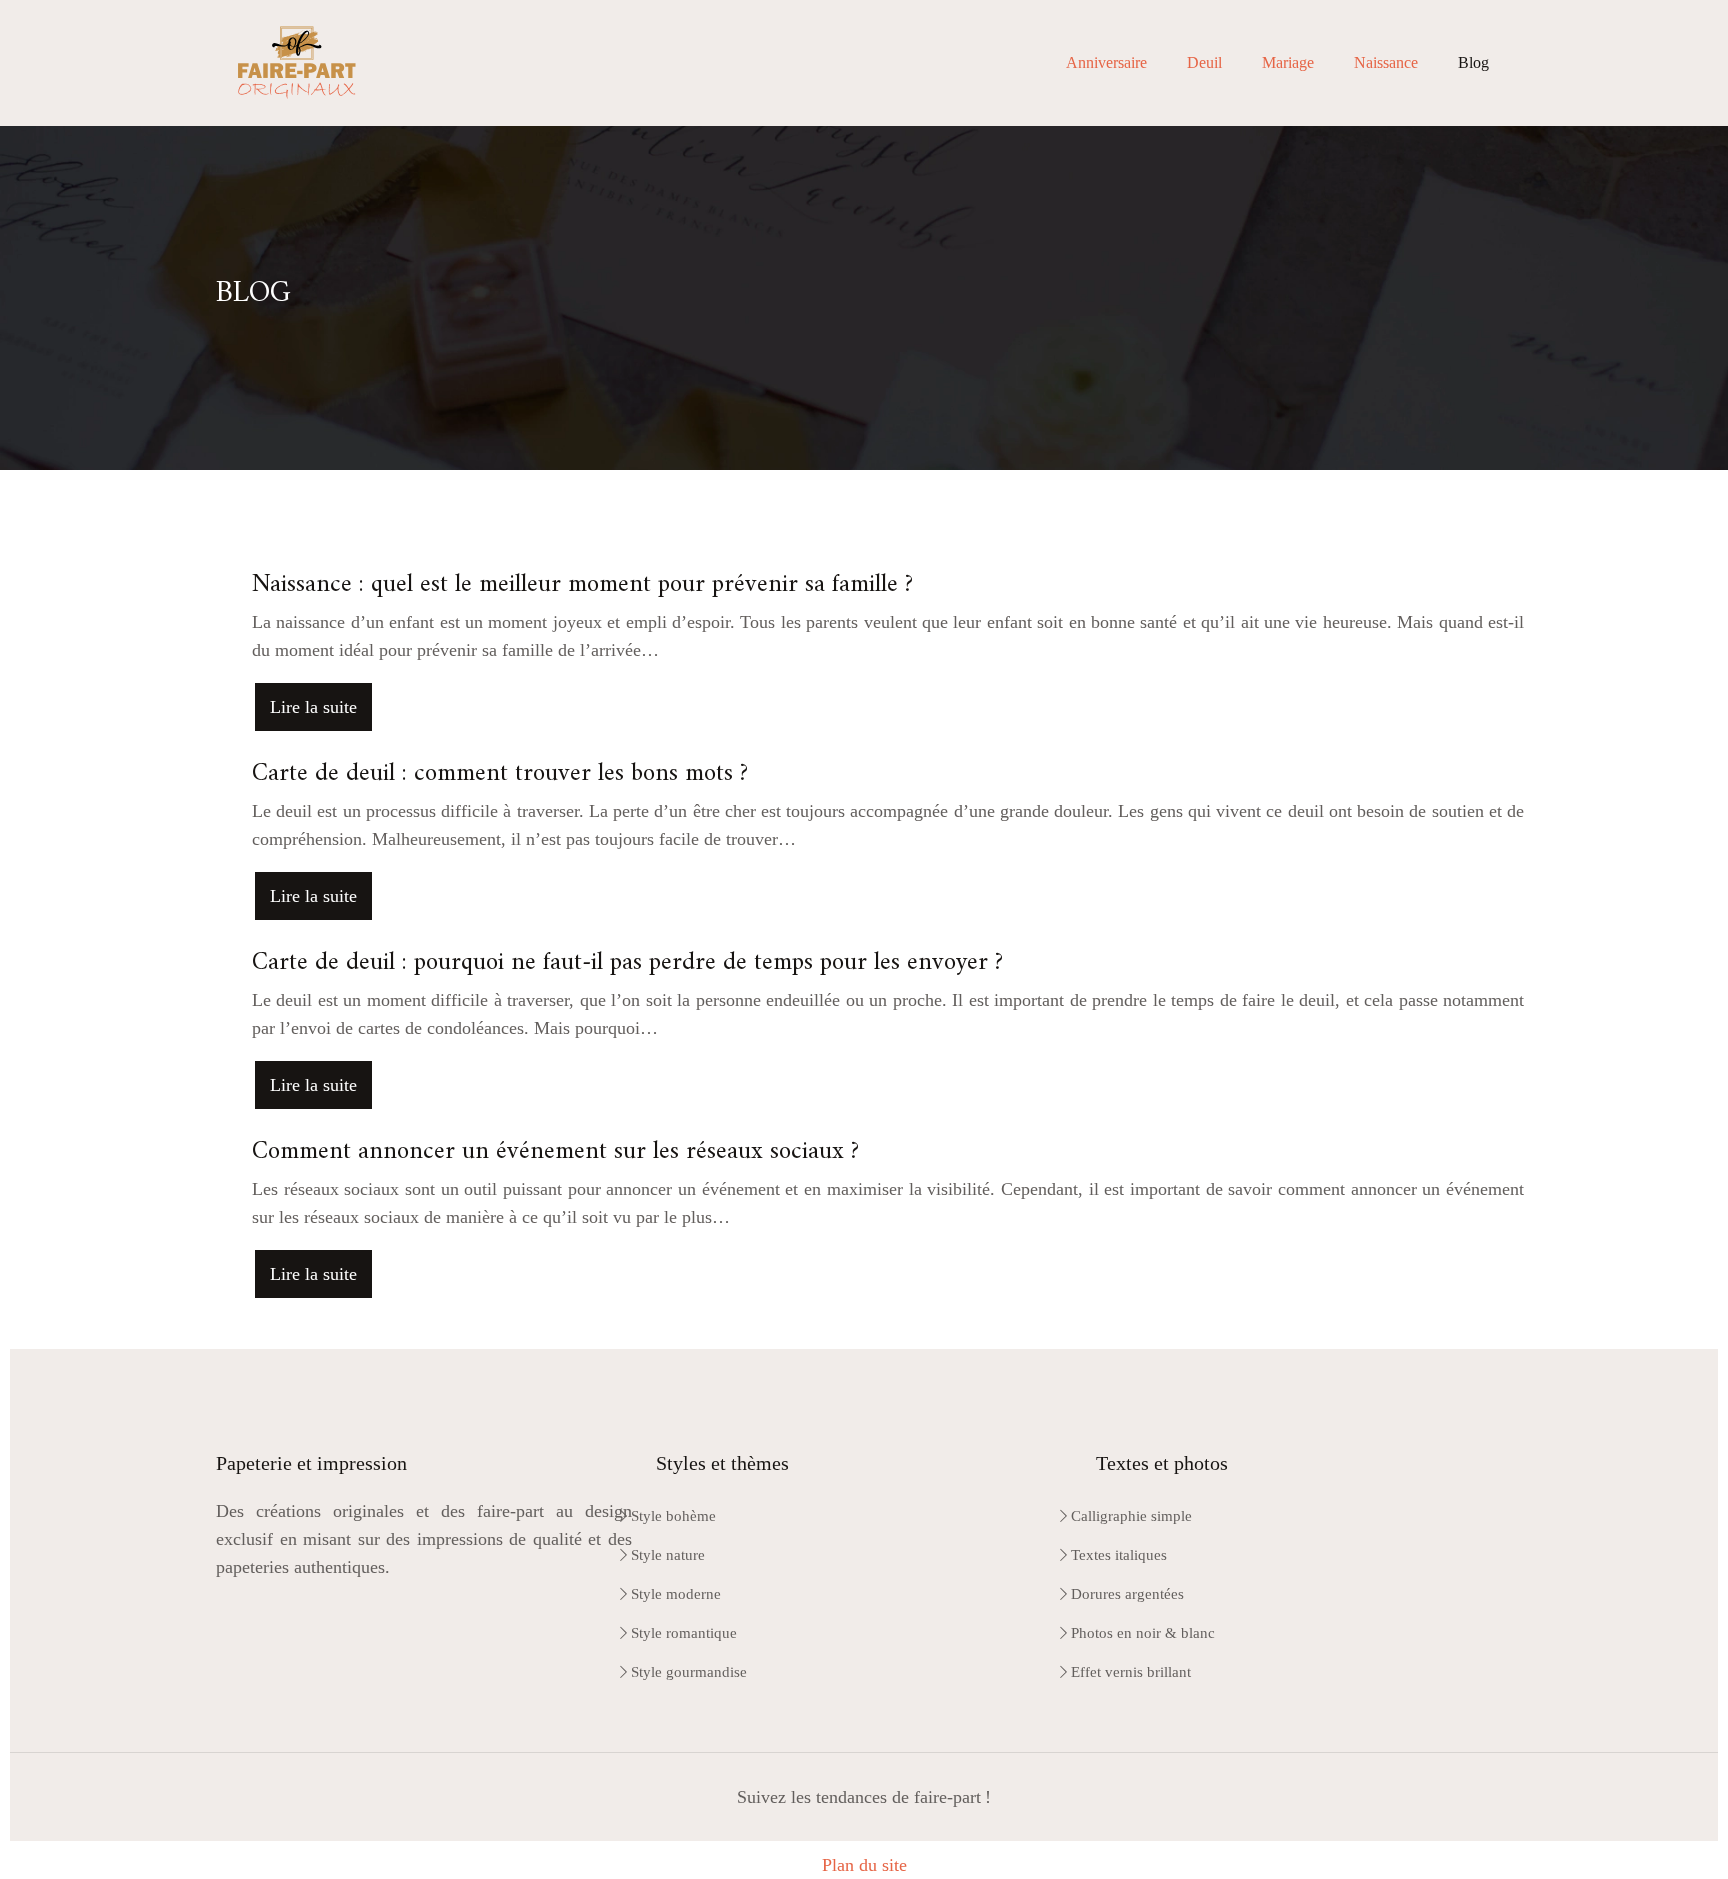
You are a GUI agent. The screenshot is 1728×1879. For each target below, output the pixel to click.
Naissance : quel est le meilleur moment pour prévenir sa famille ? (582, 585)
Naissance (1386, 62)
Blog (1473, 62)
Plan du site (864, 1865)
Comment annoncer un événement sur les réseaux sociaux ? (555, 1152)
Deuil (1204, 62)
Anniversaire (1106, 62)
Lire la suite (313, 707)
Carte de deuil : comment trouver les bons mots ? (500, 774)
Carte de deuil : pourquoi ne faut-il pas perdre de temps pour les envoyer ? (627, 963)
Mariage (1288, 62)
